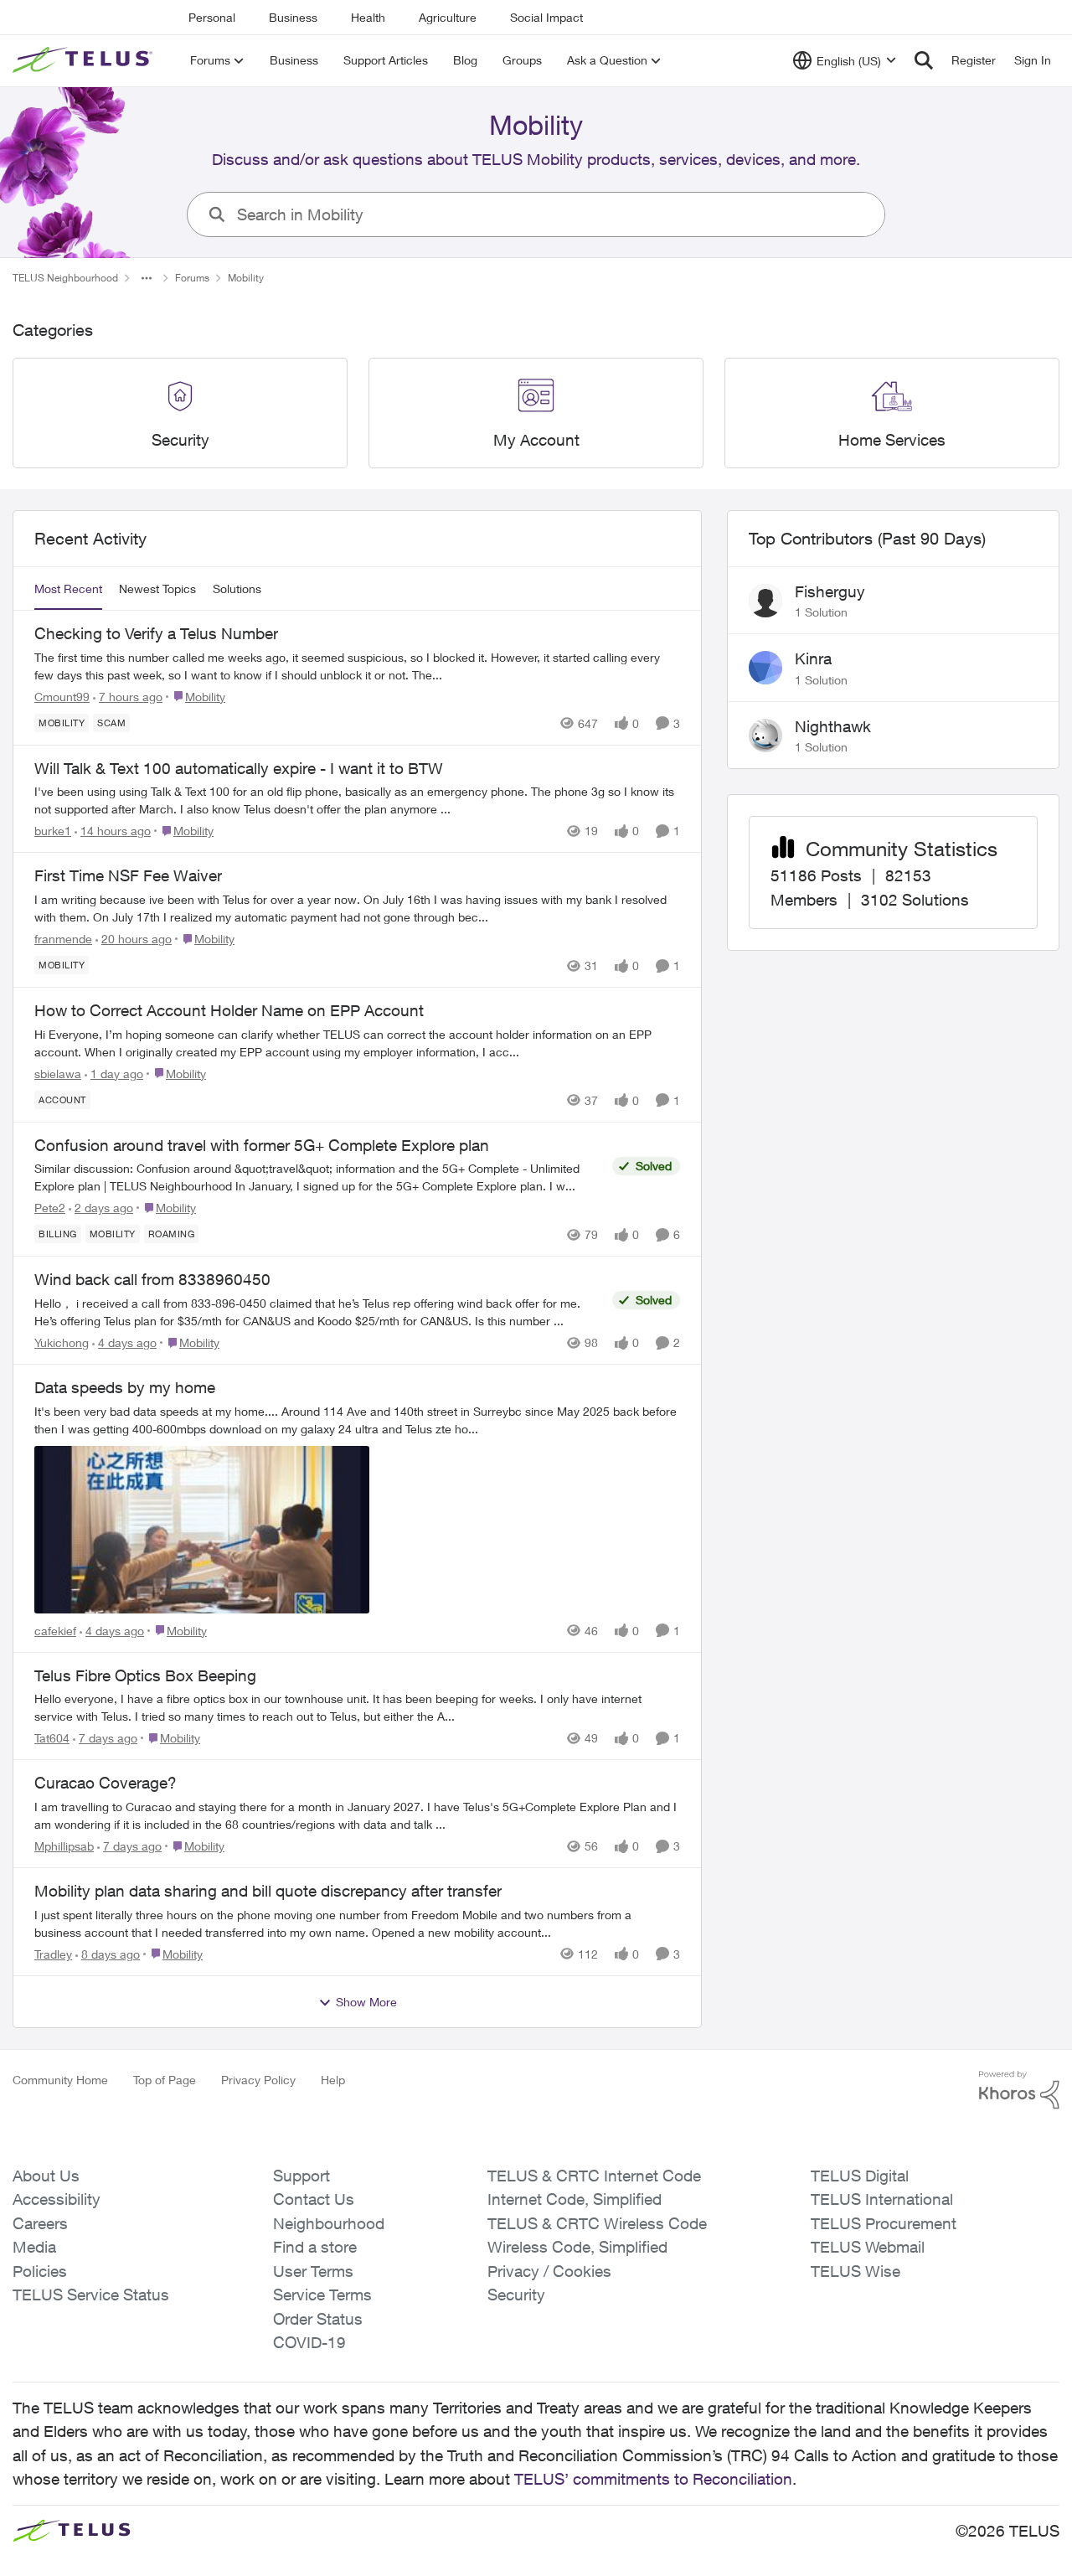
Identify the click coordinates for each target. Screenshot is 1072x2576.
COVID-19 (309, 2342)
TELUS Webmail (868, 2247)
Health (368, 17)
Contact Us (314, 2199)
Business (293, 17)
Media (34, 2247)
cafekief (55, 1631)
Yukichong (62, 1342)
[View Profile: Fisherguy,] (765, 601)
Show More (366, 2002)
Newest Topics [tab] (157, 589)
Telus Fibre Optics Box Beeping (145, 1675)
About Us (46, 2176)
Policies (40, 2271)
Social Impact (546, 17)
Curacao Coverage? (106, 1783)
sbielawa (58, 1074)
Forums (192, 278)
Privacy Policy (258, 2080)
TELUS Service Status (91, 2295)
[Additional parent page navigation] (147, 278)
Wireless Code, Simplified (577, 2247)
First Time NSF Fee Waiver (128, 875)
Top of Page (165, 2080)
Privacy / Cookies (549, 2271)
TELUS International (882, 2199)
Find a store (315, 2247)
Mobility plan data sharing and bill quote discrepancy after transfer (268, 1891)
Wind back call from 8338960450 (152, 1279)
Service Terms (322, 2295)
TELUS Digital (860, 2176)
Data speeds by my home (125, 1387)
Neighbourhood (329, 2223)
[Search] (924, 60)
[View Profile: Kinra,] (765, 668)
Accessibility (57, 2199)
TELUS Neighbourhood (65, 278)
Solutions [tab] (237, 589)
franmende (63, 939)
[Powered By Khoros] (1019, 2090)
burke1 (53, 831)
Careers (40, 2223)
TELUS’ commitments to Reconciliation (653, 2479)
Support (301, 2176)
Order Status (318, 2319)
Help (333, 2080)
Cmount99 (62, 697)
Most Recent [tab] (68, 589)
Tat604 (52, 1738)
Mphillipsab (64, 1846)
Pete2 (50, 1208)
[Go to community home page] (85, 60)
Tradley (53, 1954)
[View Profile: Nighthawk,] (765, 736)
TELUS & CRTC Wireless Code (597, 2223)
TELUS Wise (856, 2271)
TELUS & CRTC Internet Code (594, 2176)
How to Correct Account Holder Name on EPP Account (229, 1010)
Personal (212, 17)
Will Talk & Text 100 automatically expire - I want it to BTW (239, 768)
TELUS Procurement (884, 2223)
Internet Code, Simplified (575, 2199)
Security (516, 2295)
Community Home (60, 2080)
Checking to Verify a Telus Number (156, 633)
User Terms (313, 2271)
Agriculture (448, 17)
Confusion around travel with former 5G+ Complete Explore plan (262, 1145)
